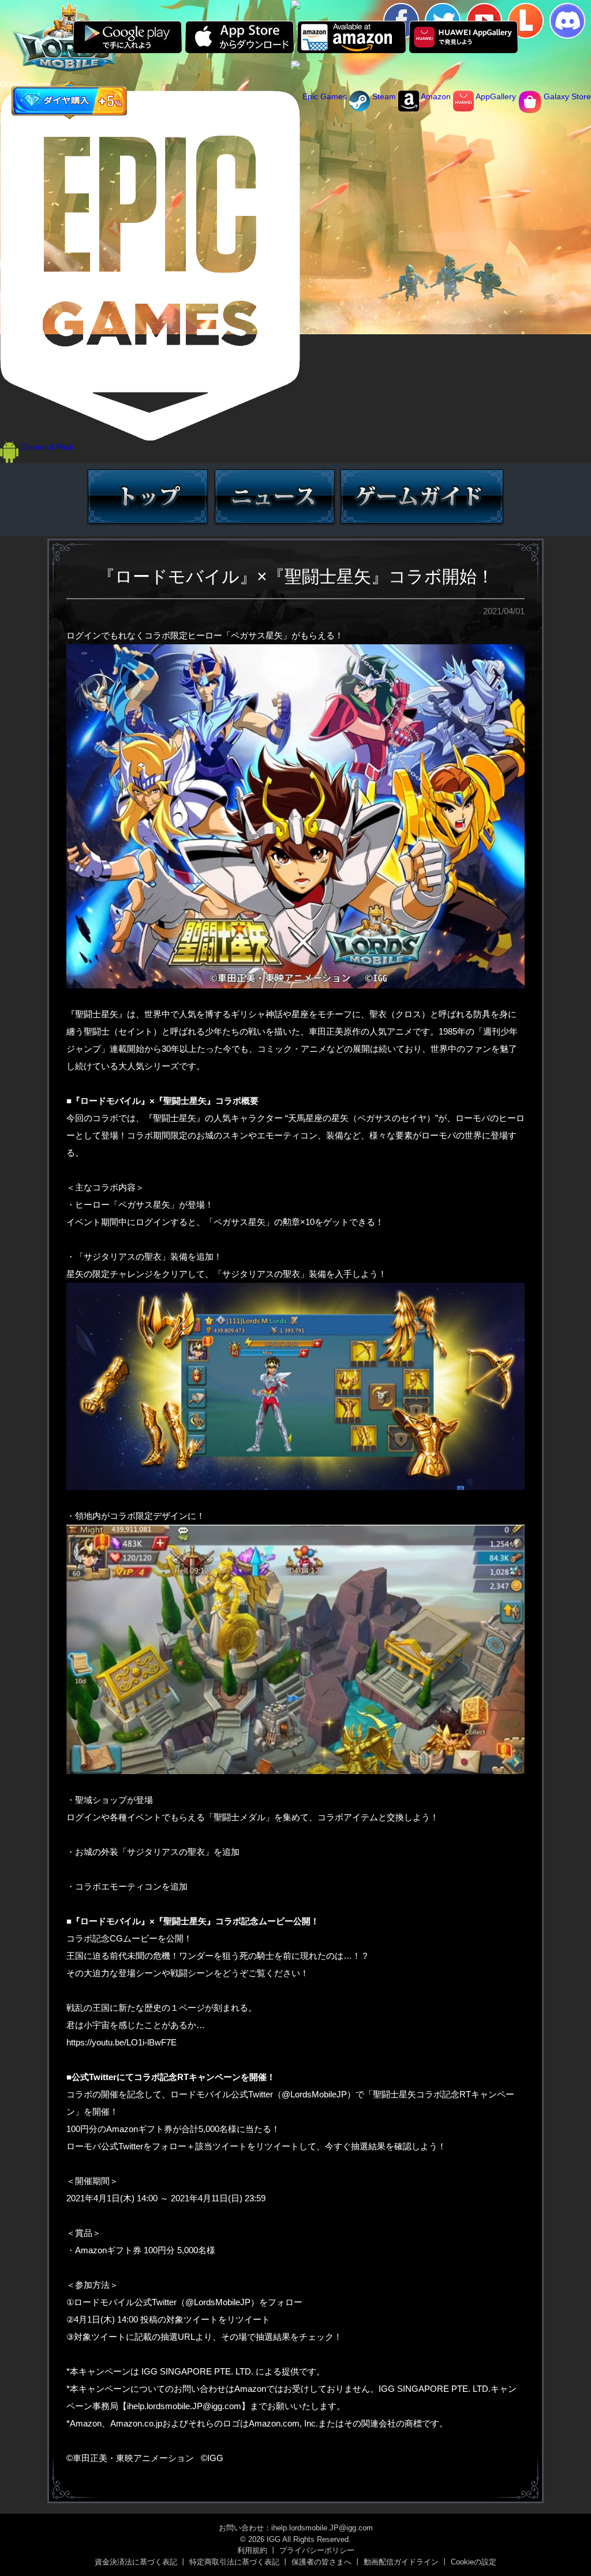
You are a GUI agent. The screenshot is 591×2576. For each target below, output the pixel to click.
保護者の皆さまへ (321, 2562)
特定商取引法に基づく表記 (234, 2562)
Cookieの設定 (474, 2562)
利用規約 (252, 2550)
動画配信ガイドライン (401, 2562)
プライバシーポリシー (317, 2550)
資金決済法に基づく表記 (136, 2562)
